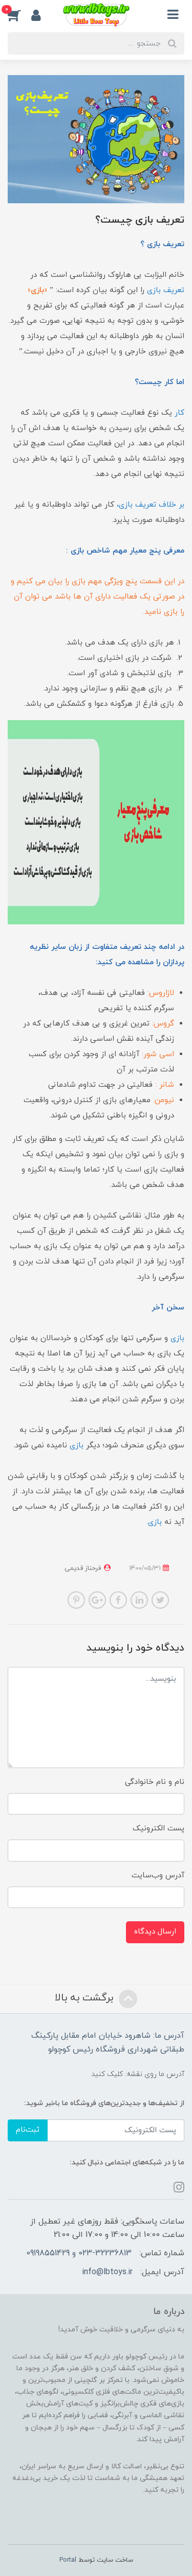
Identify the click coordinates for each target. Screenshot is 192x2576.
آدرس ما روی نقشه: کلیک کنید (138, 2074)
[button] (19, 15)
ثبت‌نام (28, 2130)
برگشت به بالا (86, 1998)
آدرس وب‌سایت (158, 1876)
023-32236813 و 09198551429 (79, 2253)
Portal (68, 2560)
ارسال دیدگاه (155, 1932)
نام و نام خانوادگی (155, 1782)
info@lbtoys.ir (107, 2272)
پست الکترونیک (158, 1829)
